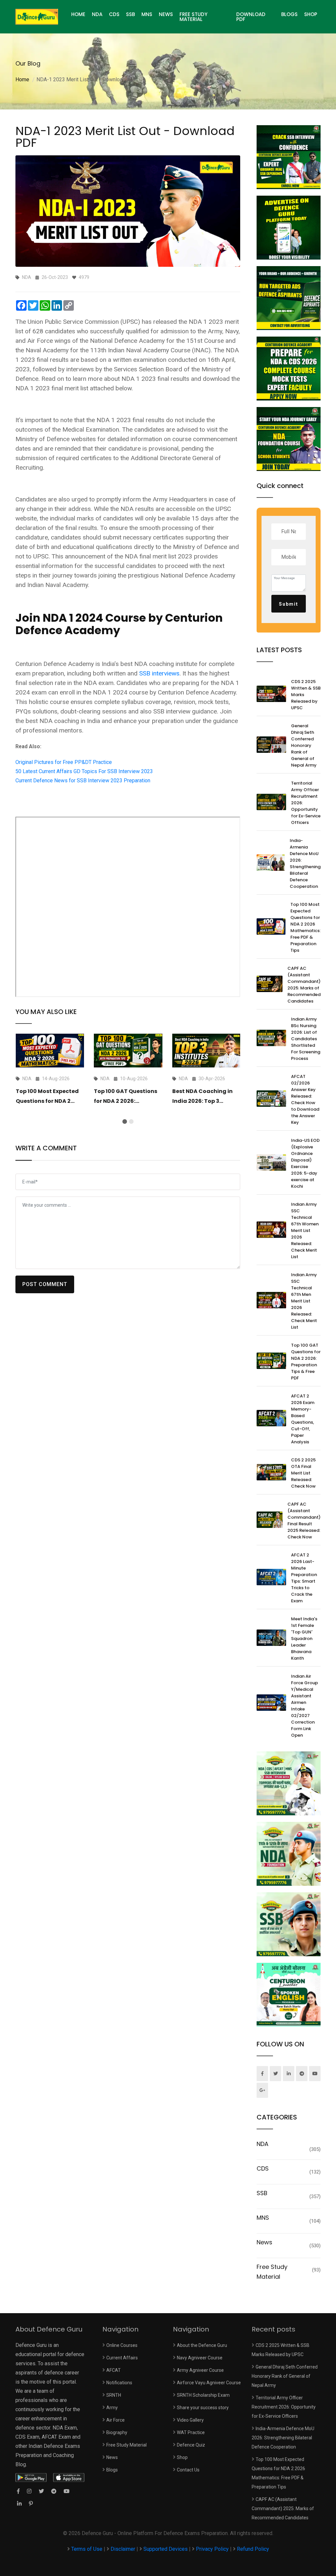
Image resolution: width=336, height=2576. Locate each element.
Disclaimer (123, 2549)
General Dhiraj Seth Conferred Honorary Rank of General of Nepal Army (304, 745)
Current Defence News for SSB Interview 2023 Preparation (83, 781)
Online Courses (122, 2345)
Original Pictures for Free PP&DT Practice (64, 762)
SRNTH (114, 2395)
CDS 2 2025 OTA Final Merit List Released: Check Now (303, 1473)
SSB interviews (159, 673)
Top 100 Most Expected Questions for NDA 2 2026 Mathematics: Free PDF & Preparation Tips (305, 927)
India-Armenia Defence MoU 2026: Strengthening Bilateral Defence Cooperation (305, 863)
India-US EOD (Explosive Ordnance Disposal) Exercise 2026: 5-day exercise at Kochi (305, 1163)
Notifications (119, 2383)
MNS (147, 14)
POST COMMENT (45, 1284)
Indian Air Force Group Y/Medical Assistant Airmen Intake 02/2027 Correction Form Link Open (304, 1706)
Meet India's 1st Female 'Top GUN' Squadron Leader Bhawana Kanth (304, 1639)
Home (22, 79)
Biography (117, 2432)
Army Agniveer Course (200, 2370)
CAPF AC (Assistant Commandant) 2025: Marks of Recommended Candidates (304, 985)
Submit (289, 604)
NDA (97, 14)
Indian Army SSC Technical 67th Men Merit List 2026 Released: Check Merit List (304, 1301)
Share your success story (203, 2408)
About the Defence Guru (202, 2345)
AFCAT (114, 2370)
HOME (78, 14)
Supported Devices (166, 2549)
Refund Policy (253, 2549)
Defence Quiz (191, 2445)
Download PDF (251, 17)
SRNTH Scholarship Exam (203, 2395)
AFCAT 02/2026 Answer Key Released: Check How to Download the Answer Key (305, 1099)
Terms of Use (87, 2549)
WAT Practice (191, 2432)
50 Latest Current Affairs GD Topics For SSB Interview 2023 (84, 771)
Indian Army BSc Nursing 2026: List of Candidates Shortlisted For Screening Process (306, 1039)
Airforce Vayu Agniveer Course (209, 2383)
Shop (311, 14)
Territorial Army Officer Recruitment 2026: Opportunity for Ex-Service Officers (284, 2407)
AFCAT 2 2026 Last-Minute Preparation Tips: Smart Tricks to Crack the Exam (304, 1578)
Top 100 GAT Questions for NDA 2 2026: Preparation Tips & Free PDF (306, 1362)
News (166, 14)
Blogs (289, 14)
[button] (125, 1122)
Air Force (115, 2420)
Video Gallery (190, 2420)
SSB (130, 14)
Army (112, 2408)
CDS (114, 14)
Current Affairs (122, 2358)
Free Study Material (193, 17)
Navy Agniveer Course (200, 2358)
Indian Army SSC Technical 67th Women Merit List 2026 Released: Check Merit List (305, 1230)
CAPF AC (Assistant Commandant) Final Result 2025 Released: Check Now (304, 1521)
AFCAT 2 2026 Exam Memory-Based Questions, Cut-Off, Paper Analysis (303, 1419)
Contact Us (188, 2470)
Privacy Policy (212, 2549)
